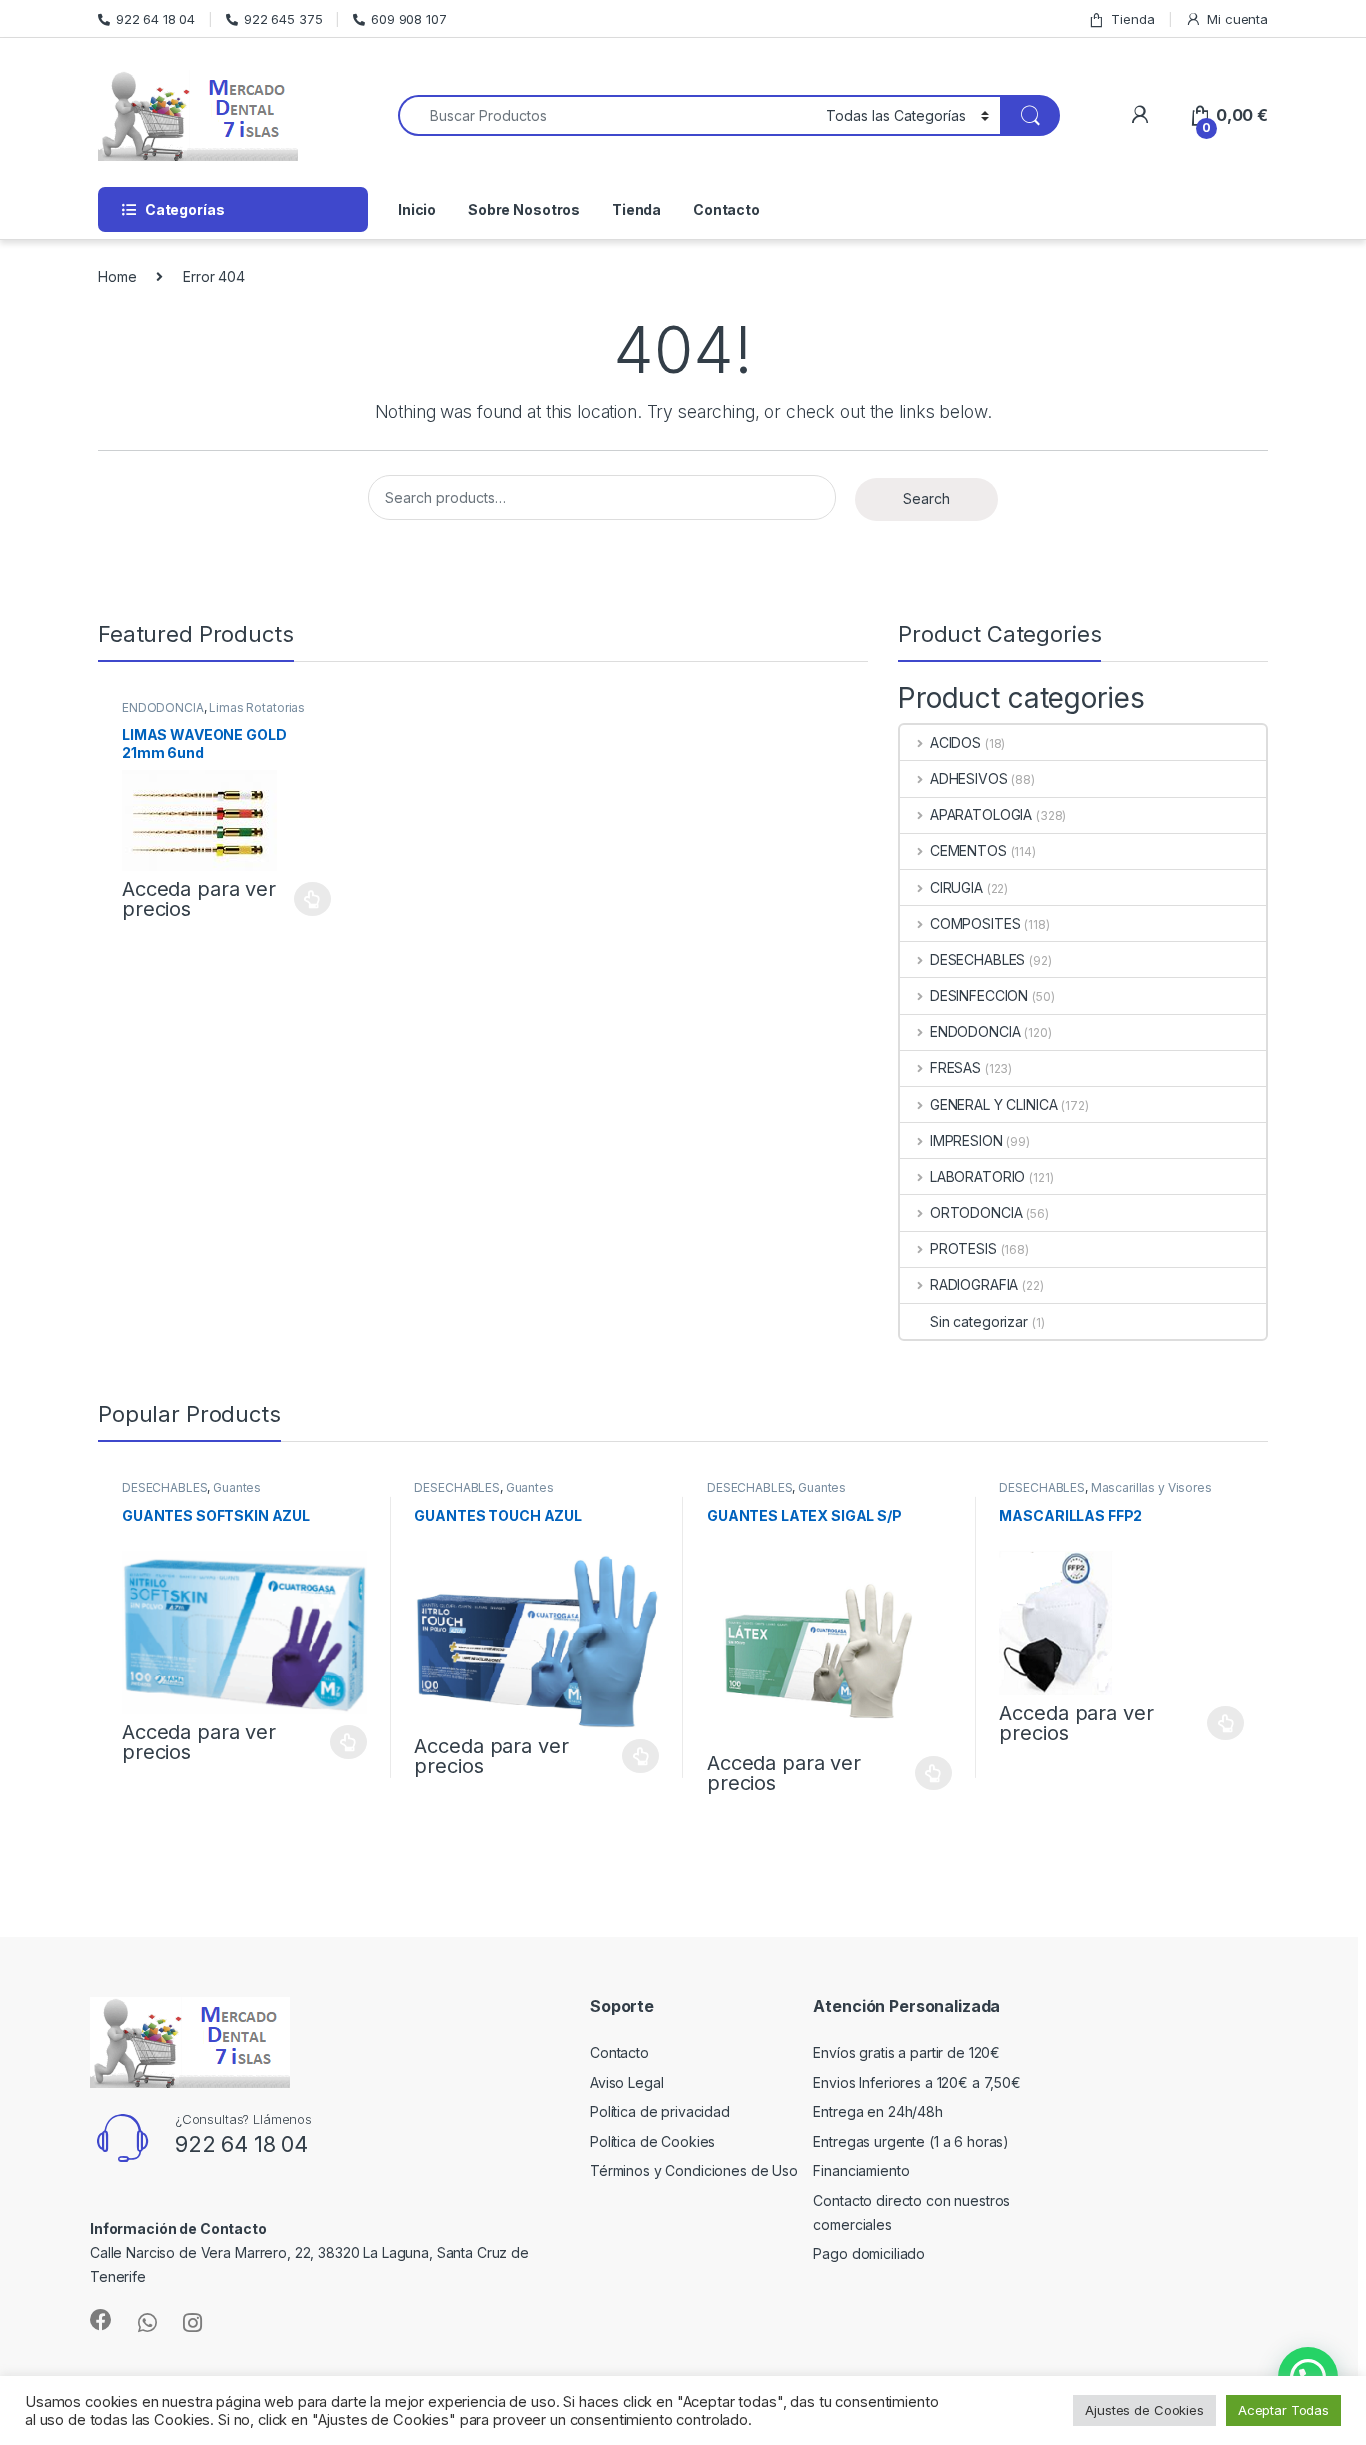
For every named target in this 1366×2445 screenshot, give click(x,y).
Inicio (417, 209)
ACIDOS (955, 742)
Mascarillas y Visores (1151, 1487)
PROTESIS (963, 1248)
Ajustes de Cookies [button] (1144, 2410)
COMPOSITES (975, 923)
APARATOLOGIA (981, 814)
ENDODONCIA (163, 707)
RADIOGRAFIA (974, 1284)
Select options (307, 899)
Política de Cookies (652, 2141)
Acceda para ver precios (199, 899)
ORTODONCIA (976, 1212)
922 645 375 (283, 19)
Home (117, 276)
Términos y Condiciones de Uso (694, 2170)
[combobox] (606, 115)
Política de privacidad (660, 2111)
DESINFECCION (979, 995)
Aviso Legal (626, 2082)
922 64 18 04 (155, 19)
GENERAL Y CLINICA (993, 1104)
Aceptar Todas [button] (1283, 2410)
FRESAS (955, 1067)
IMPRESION (966, 1140)
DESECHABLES (977, 959)
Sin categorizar (979, 1321)
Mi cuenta (1237, 19)
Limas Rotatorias (257, 707)
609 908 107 (408, 19)
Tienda (1132, 19)
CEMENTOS (968, 850)
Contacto (726, 209)
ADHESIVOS (969, 778)
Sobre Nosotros (524, 209)
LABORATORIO (977, 1176)
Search (926, 498)
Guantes (237, 1487)
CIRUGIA (956, 887)
